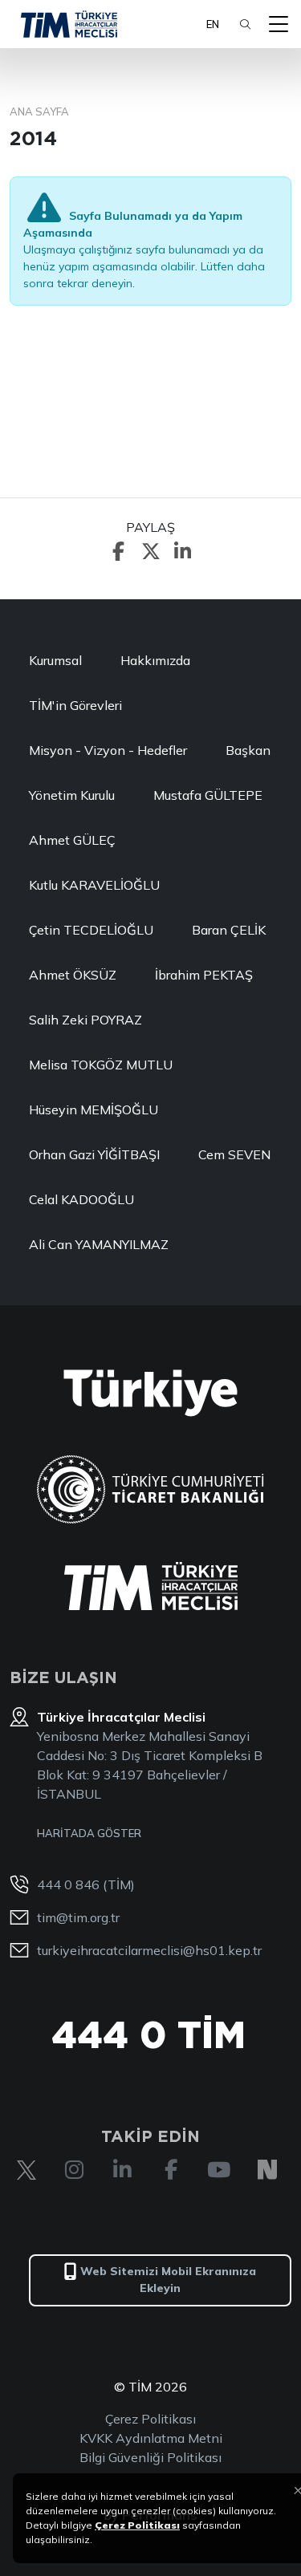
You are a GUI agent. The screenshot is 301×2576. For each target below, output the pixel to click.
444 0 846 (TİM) (86, 1884)
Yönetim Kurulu (72, 795)
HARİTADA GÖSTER (89, 1833)
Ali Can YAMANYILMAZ (99, 1244)
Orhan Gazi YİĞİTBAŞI (94, 1154)
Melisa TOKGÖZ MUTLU (101, 1065)
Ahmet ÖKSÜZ (73, 975)
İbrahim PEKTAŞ (204, 975)
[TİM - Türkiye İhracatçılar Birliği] (69, 24)
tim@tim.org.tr (78, 1917)
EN (213, 24)
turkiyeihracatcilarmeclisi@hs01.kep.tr (149, 1950)
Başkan (248, 750)
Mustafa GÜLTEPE (208, 795)
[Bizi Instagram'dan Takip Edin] (75, 2170)
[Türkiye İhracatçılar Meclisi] (151, 1586)
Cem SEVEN (234, 1154)
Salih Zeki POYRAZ (85, 1020)
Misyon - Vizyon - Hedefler (108, 750)
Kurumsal (55, 660)
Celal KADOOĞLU (81, 1199)
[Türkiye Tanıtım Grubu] (150, 1393)
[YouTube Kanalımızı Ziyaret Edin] (219, 2170)
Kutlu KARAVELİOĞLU (94, 885)
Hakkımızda (155, 660)
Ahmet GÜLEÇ (72, 840)
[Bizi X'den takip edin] (26, 2170)
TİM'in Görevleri (75, 705)
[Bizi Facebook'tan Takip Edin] (171, 2170)
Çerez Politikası (150, 2419)
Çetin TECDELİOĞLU (91, 930)
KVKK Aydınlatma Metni (151, 2438)
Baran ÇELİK (229, 930)
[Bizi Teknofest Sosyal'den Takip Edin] (267, 2170)
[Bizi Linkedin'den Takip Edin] (123, 2170)
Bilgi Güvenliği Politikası (150, 2457)
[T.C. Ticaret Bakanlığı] (150, 1489)
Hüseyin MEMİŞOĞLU (94, 1110)
